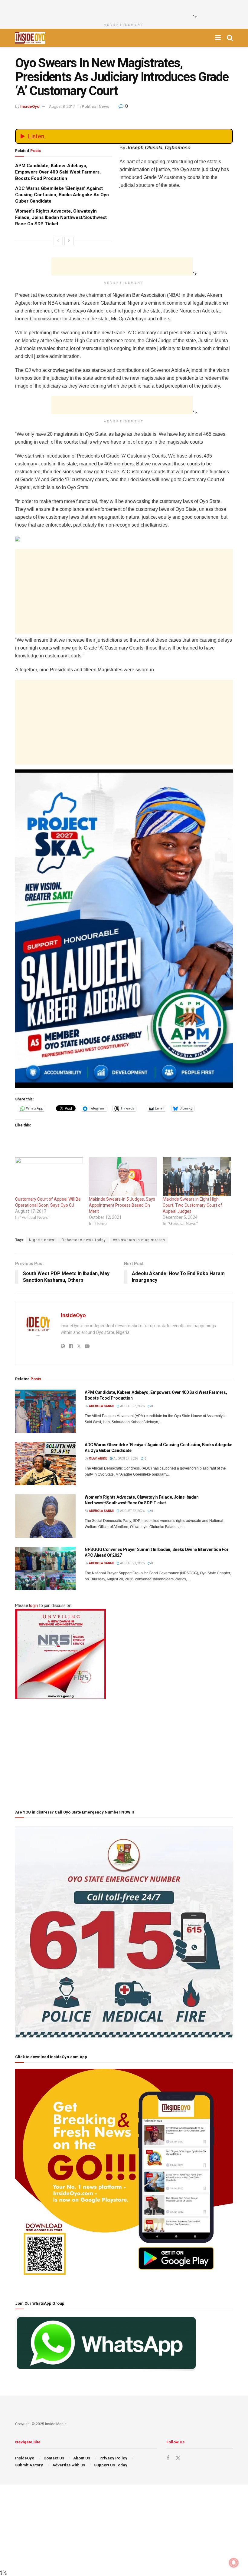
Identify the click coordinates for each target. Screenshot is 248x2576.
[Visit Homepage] (30, 38)
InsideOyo (30, 106)
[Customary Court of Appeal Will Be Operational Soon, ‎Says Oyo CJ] (49, 1177)
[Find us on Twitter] (178, 2458)
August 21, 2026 (132, 1563)
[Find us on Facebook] (168, 2458)
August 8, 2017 (62, 106)
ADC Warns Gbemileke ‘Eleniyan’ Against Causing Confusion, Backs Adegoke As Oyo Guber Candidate (62, 195)
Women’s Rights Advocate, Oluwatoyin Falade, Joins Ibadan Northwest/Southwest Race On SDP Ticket (61, 217)
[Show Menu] (218, 38)
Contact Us (54, 2458)
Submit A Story (29, 2465)
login (34, 1605)
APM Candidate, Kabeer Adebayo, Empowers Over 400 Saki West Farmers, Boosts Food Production (58, 172)
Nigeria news (42, 1240)
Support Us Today (111, 2465)
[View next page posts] (69, 241)
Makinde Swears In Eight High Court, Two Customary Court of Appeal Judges (193, 1205)
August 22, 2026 (132, 1511)
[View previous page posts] (58, 241)
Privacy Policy (113, 2458)
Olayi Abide (98, 1458)
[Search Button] (230, 38)
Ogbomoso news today (84, 1240)
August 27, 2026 (132, 1406)
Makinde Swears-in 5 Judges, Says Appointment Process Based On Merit (122, 1205)
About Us (82, 2458)
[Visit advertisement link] (124, 929)
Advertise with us (69, 2465)
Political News (95, 106)
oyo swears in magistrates (139, 1240)
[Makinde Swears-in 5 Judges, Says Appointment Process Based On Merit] (123, 1177)
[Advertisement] (122, 9)
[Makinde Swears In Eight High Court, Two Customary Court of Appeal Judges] (197, 1177)
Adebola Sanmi (101, 1406)
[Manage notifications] (234, 2563)
